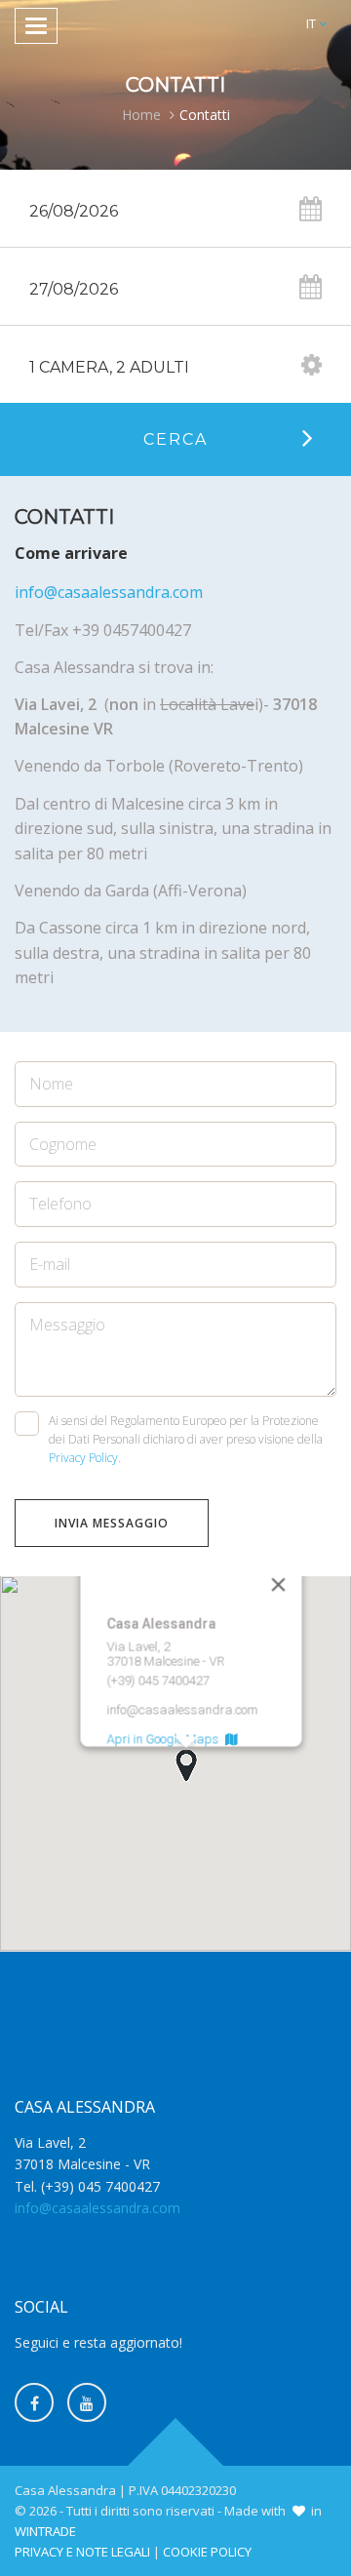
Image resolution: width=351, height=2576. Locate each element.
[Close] (279, 1585)
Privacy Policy (83, 1458)
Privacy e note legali (82, 2552)
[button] (316, 24)
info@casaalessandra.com (109, 592)
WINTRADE (45, 2531)
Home (141, 115)
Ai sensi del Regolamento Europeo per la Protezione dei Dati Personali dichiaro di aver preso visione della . (186, 1439)
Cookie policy (207, 2552)
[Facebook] (34, 2402)
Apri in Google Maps (166, 1740)
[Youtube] (87, 2402)
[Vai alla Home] (175, 27)
